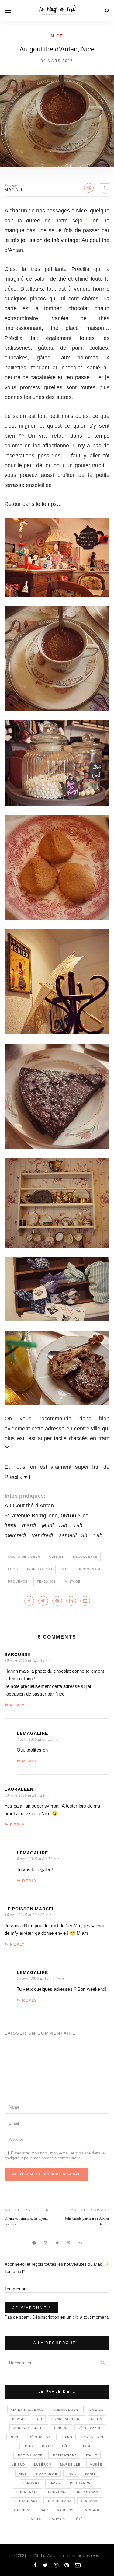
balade (97, 2410)
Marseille (70, 2464)
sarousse (17, 1654)
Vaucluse (67, 2510)
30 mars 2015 (57, 61)
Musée (96, 2464)
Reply (17, 1705)
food (13, 1569)
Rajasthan (87, 2492)
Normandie (47, 2474)
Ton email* (15, 2271)
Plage (55, 2483)
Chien (96, 2419)
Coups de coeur (24, 1557)
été (79, 2519)
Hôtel (68, 2446)
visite (37, 2519)
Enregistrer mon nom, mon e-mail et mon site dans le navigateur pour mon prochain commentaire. (55, 2156)
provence (18, 1582)
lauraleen (19, 1789)
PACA (71, 2474)
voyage (59, 2519)
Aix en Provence (27, 2410)
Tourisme (23, 2510)
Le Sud (18, 2464)
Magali (14, 190)
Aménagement (67, 2410)
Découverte (85, 1557)
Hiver (47, 2446)
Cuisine (57, 1557)
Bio (39, 2419)
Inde (87, 2446)
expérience (93, 2437)
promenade (90, 1569)
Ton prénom (16, 2289)
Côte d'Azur (90, 2428)
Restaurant (26, 2501)
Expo (67, 2437)
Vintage (73, 1582)
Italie (92, 2455)
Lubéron (43, 2464)
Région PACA (59, 2501)
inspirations (40, 1569)
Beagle (19, 2419)
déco (15, 2437)
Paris (90, 2474)
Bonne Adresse (67, 2419)
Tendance (46, 1582)
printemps (80, 2483)
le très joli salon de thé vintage (41, 240)
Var (45, 2510)
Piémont (31, 2483)
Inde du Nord (30, 2455)
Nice (57, 36)
